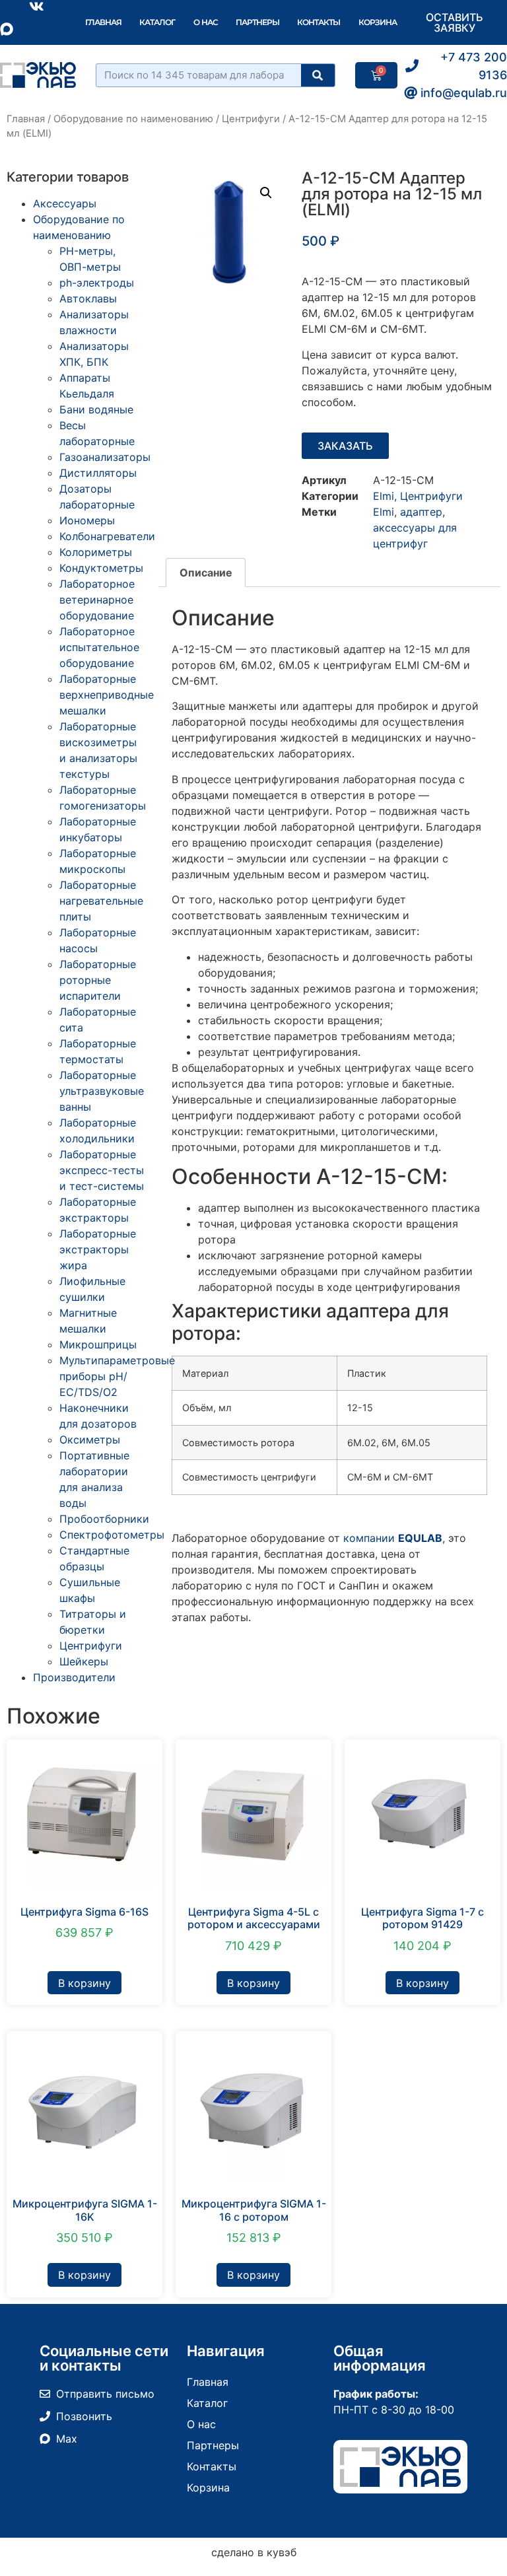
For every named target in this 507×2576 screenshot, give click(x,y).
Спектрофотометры (112, 1535)
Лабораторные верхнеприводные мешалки (107, 695)
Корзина (378, 22)
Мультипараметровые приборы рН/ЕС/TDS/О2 (117, 1376)
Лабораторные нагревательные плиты (101, 901)
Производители (74, 1677)
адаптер (421, 512)
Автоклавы (88, 298)
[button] (266, 193)
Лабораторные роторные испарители (98, 980)
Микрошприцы (98, 1344)
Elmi (384, 496)
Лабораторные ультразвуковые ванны (102, 1091)
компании (393, 1538)
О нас (206, 22)
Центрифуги (251, 119)
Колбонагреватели (107, 536)
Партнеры (257, 22)
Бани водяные (96, 409)
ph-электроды (97, 283)
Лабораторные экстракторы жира (98, 1249)
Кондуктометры (101, 568)
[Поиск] (318, 75)
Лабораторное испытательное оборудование (99, 647)
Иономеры (87, 520)
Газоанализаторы (105, 457)
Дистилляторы (98, 473)
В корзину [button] (84, 1983)
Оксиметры (90, 1440)
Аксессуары (65, 203)
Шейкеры (84, 1661)
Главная (103, 22)
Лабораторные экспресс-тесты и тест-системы (102, 1170)
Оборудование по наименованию (133, 119)
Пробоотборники (104, 1519)
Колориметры (96, 552)
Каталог (157, 22)
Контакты (319, 22)
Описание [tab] (206, 573)
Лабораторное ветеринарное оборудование (97, 600)
